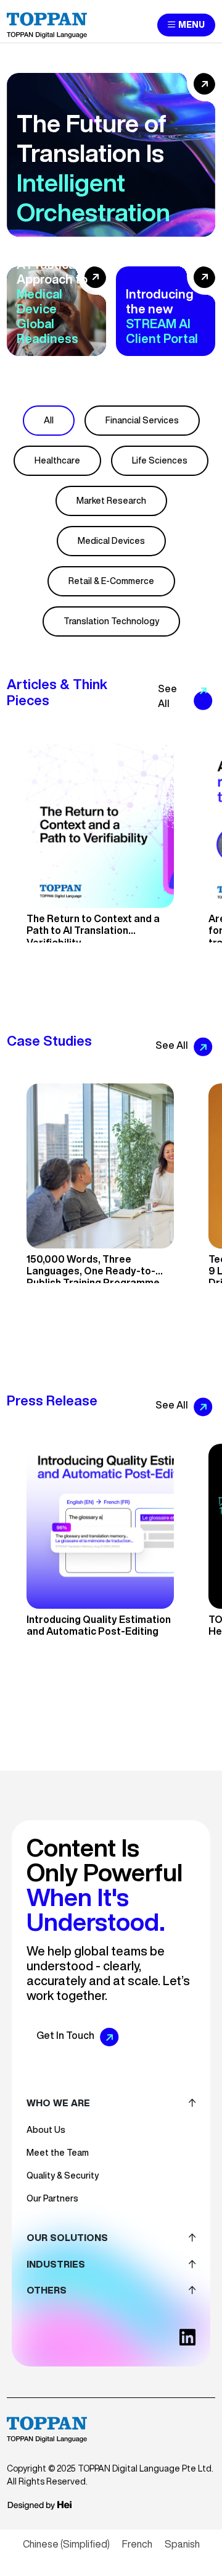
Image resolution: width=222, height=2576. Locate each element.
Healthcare (57, 460)
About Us (46, 2130)
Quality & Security (63, 2176)
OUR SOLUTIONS (67, 2238)
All (49, 420)
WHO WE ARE (58, 2103)
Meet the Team (58, 2153)
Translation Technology (111, 621)
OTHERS (47, 2290)
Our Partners (52, 2198)
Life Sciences (160, 460)
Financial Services (142, 420)
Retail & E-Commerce (111, 581)
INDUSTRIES (56, 2264)
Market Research (111, 501)
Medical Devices (111, 541)
